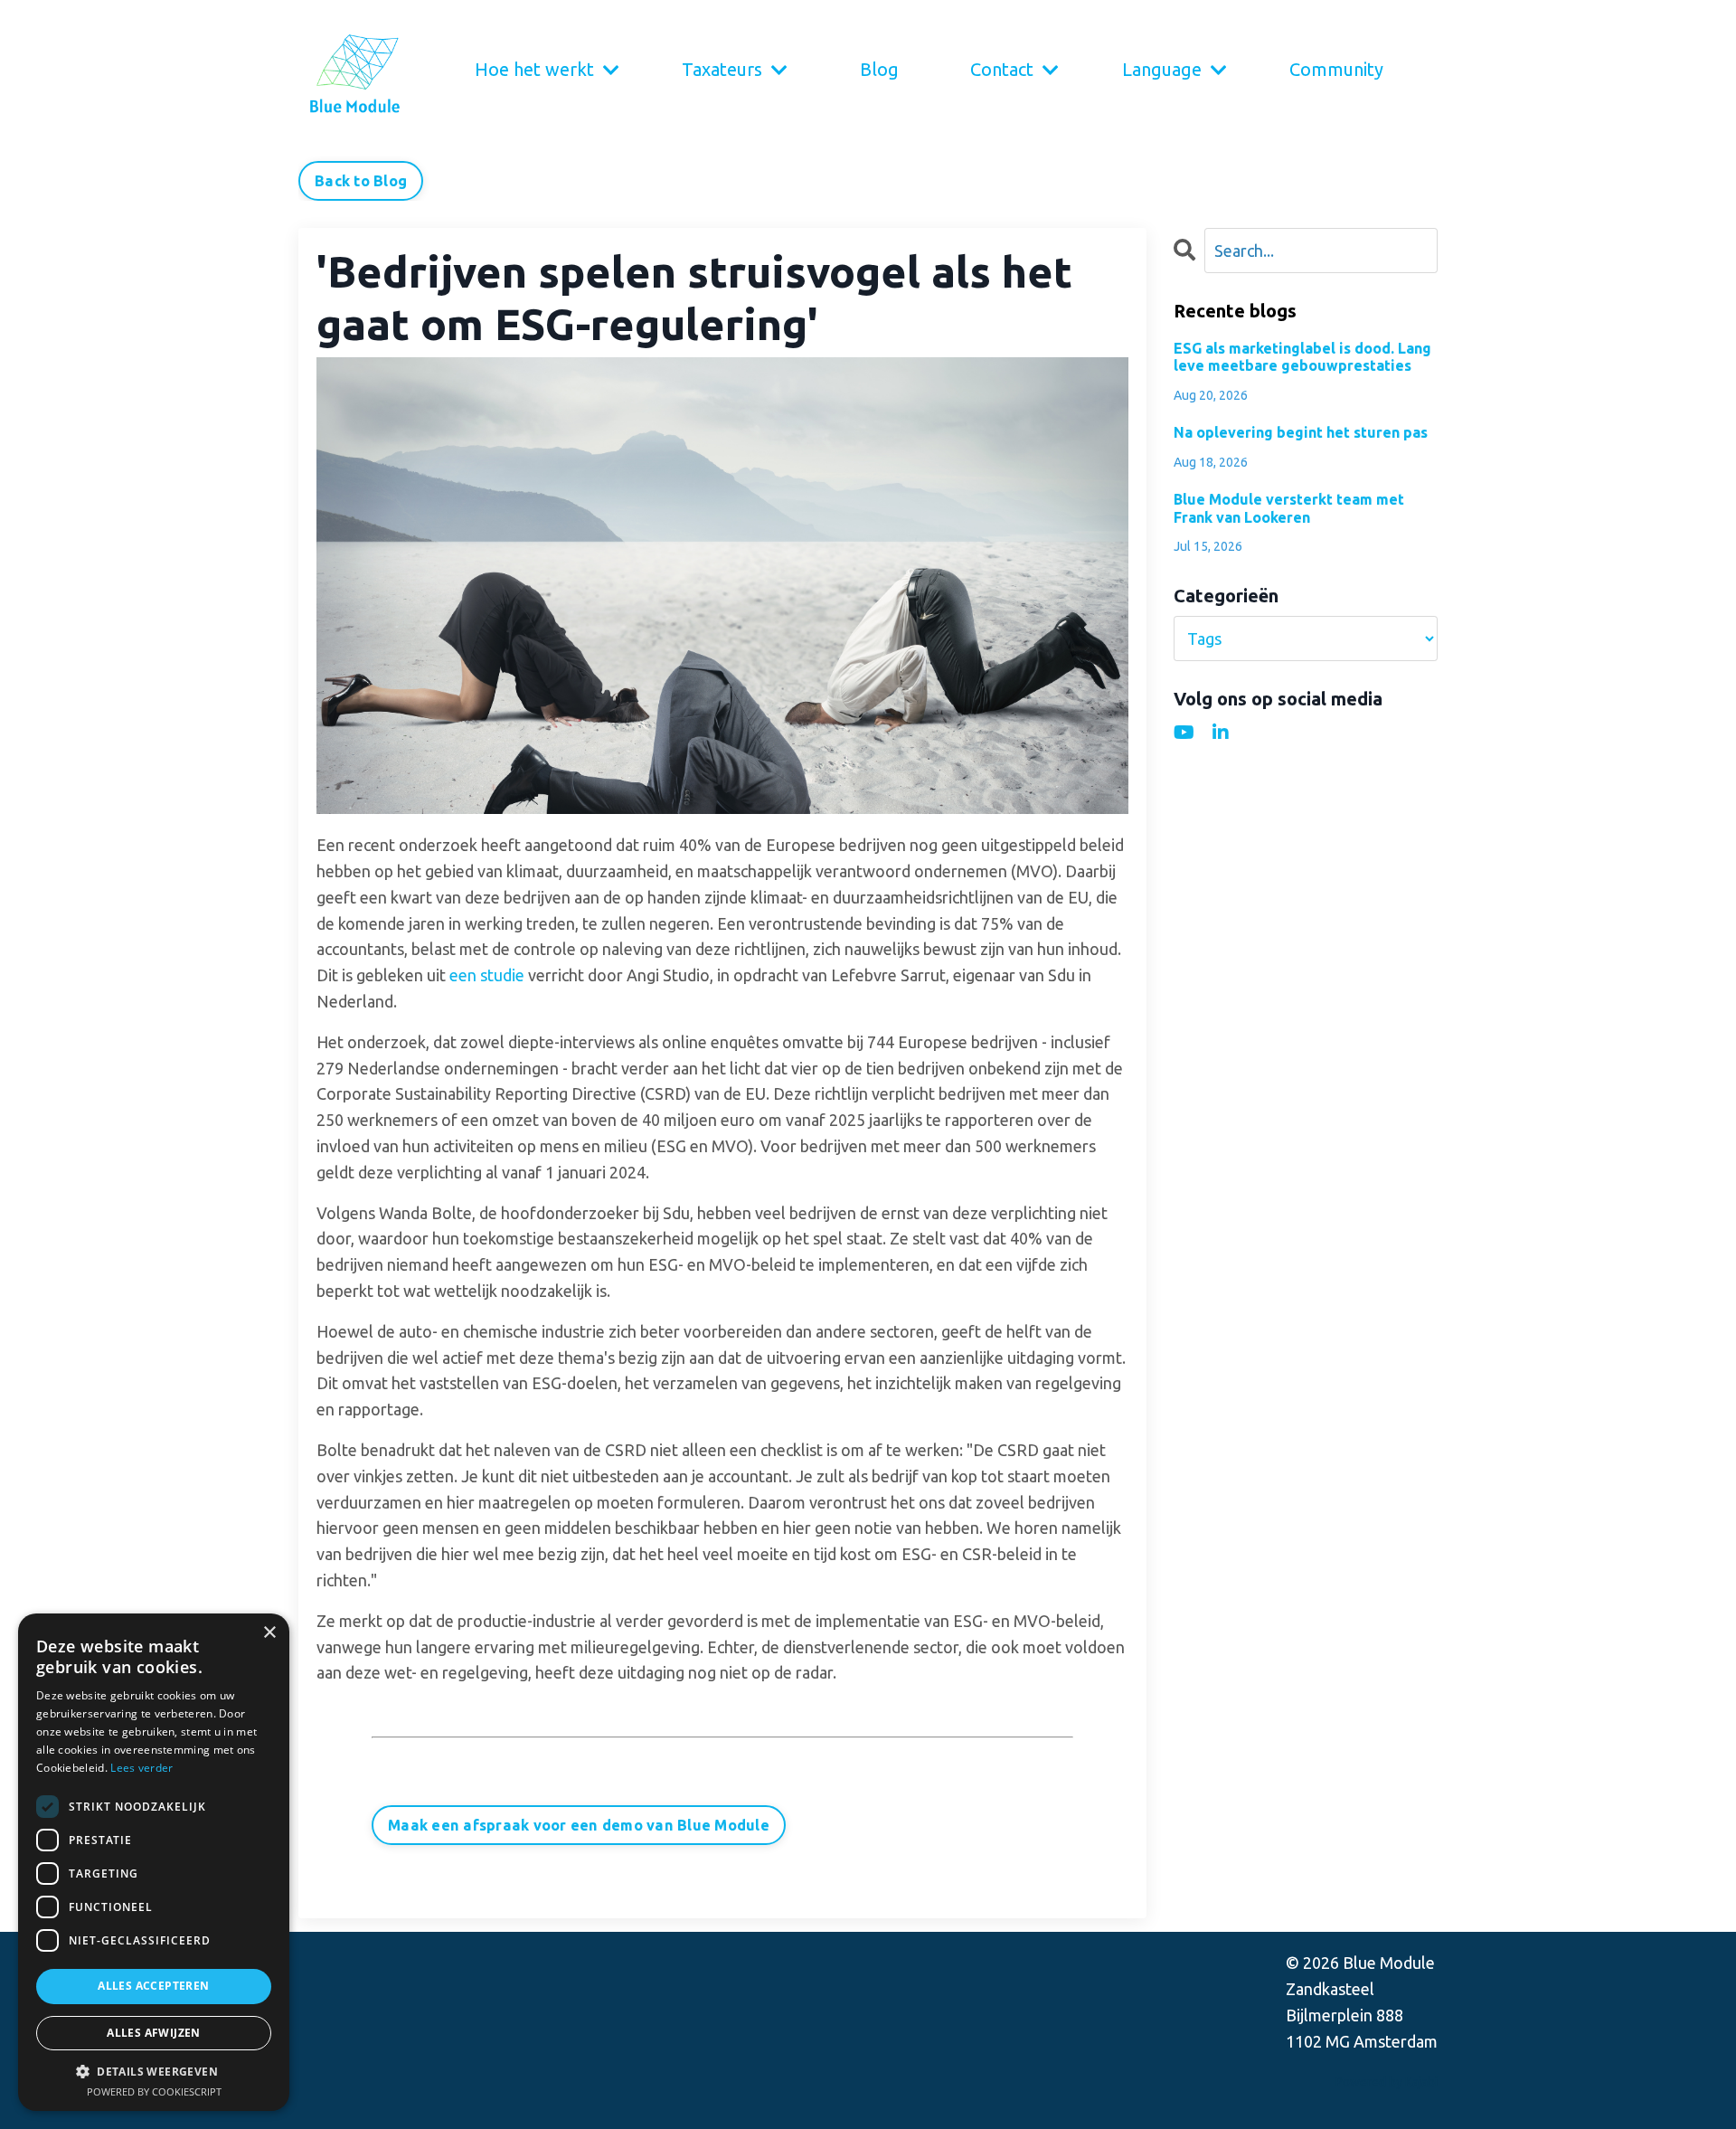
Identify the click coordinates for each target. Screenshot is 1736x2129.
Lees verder (142, 1768)
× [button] (269, 1633)
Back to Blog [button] (361, 181)
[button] (154, 2071)
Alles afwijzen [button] (154, 2033)
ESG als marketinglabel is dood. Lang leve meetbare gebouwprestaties (1302, 357)
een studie (487, 975)
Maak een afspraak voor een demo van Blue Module (579, 1825)
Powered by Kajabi (1387, 2082)
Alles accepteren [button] (153, 1986)
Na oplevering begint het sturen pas (1301, 432)
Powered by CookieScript (154, 2091)
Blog (879, 69)
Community (1336, 69)
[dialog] (154, 1862)
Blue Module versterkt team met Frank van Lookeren (1289, 508)
